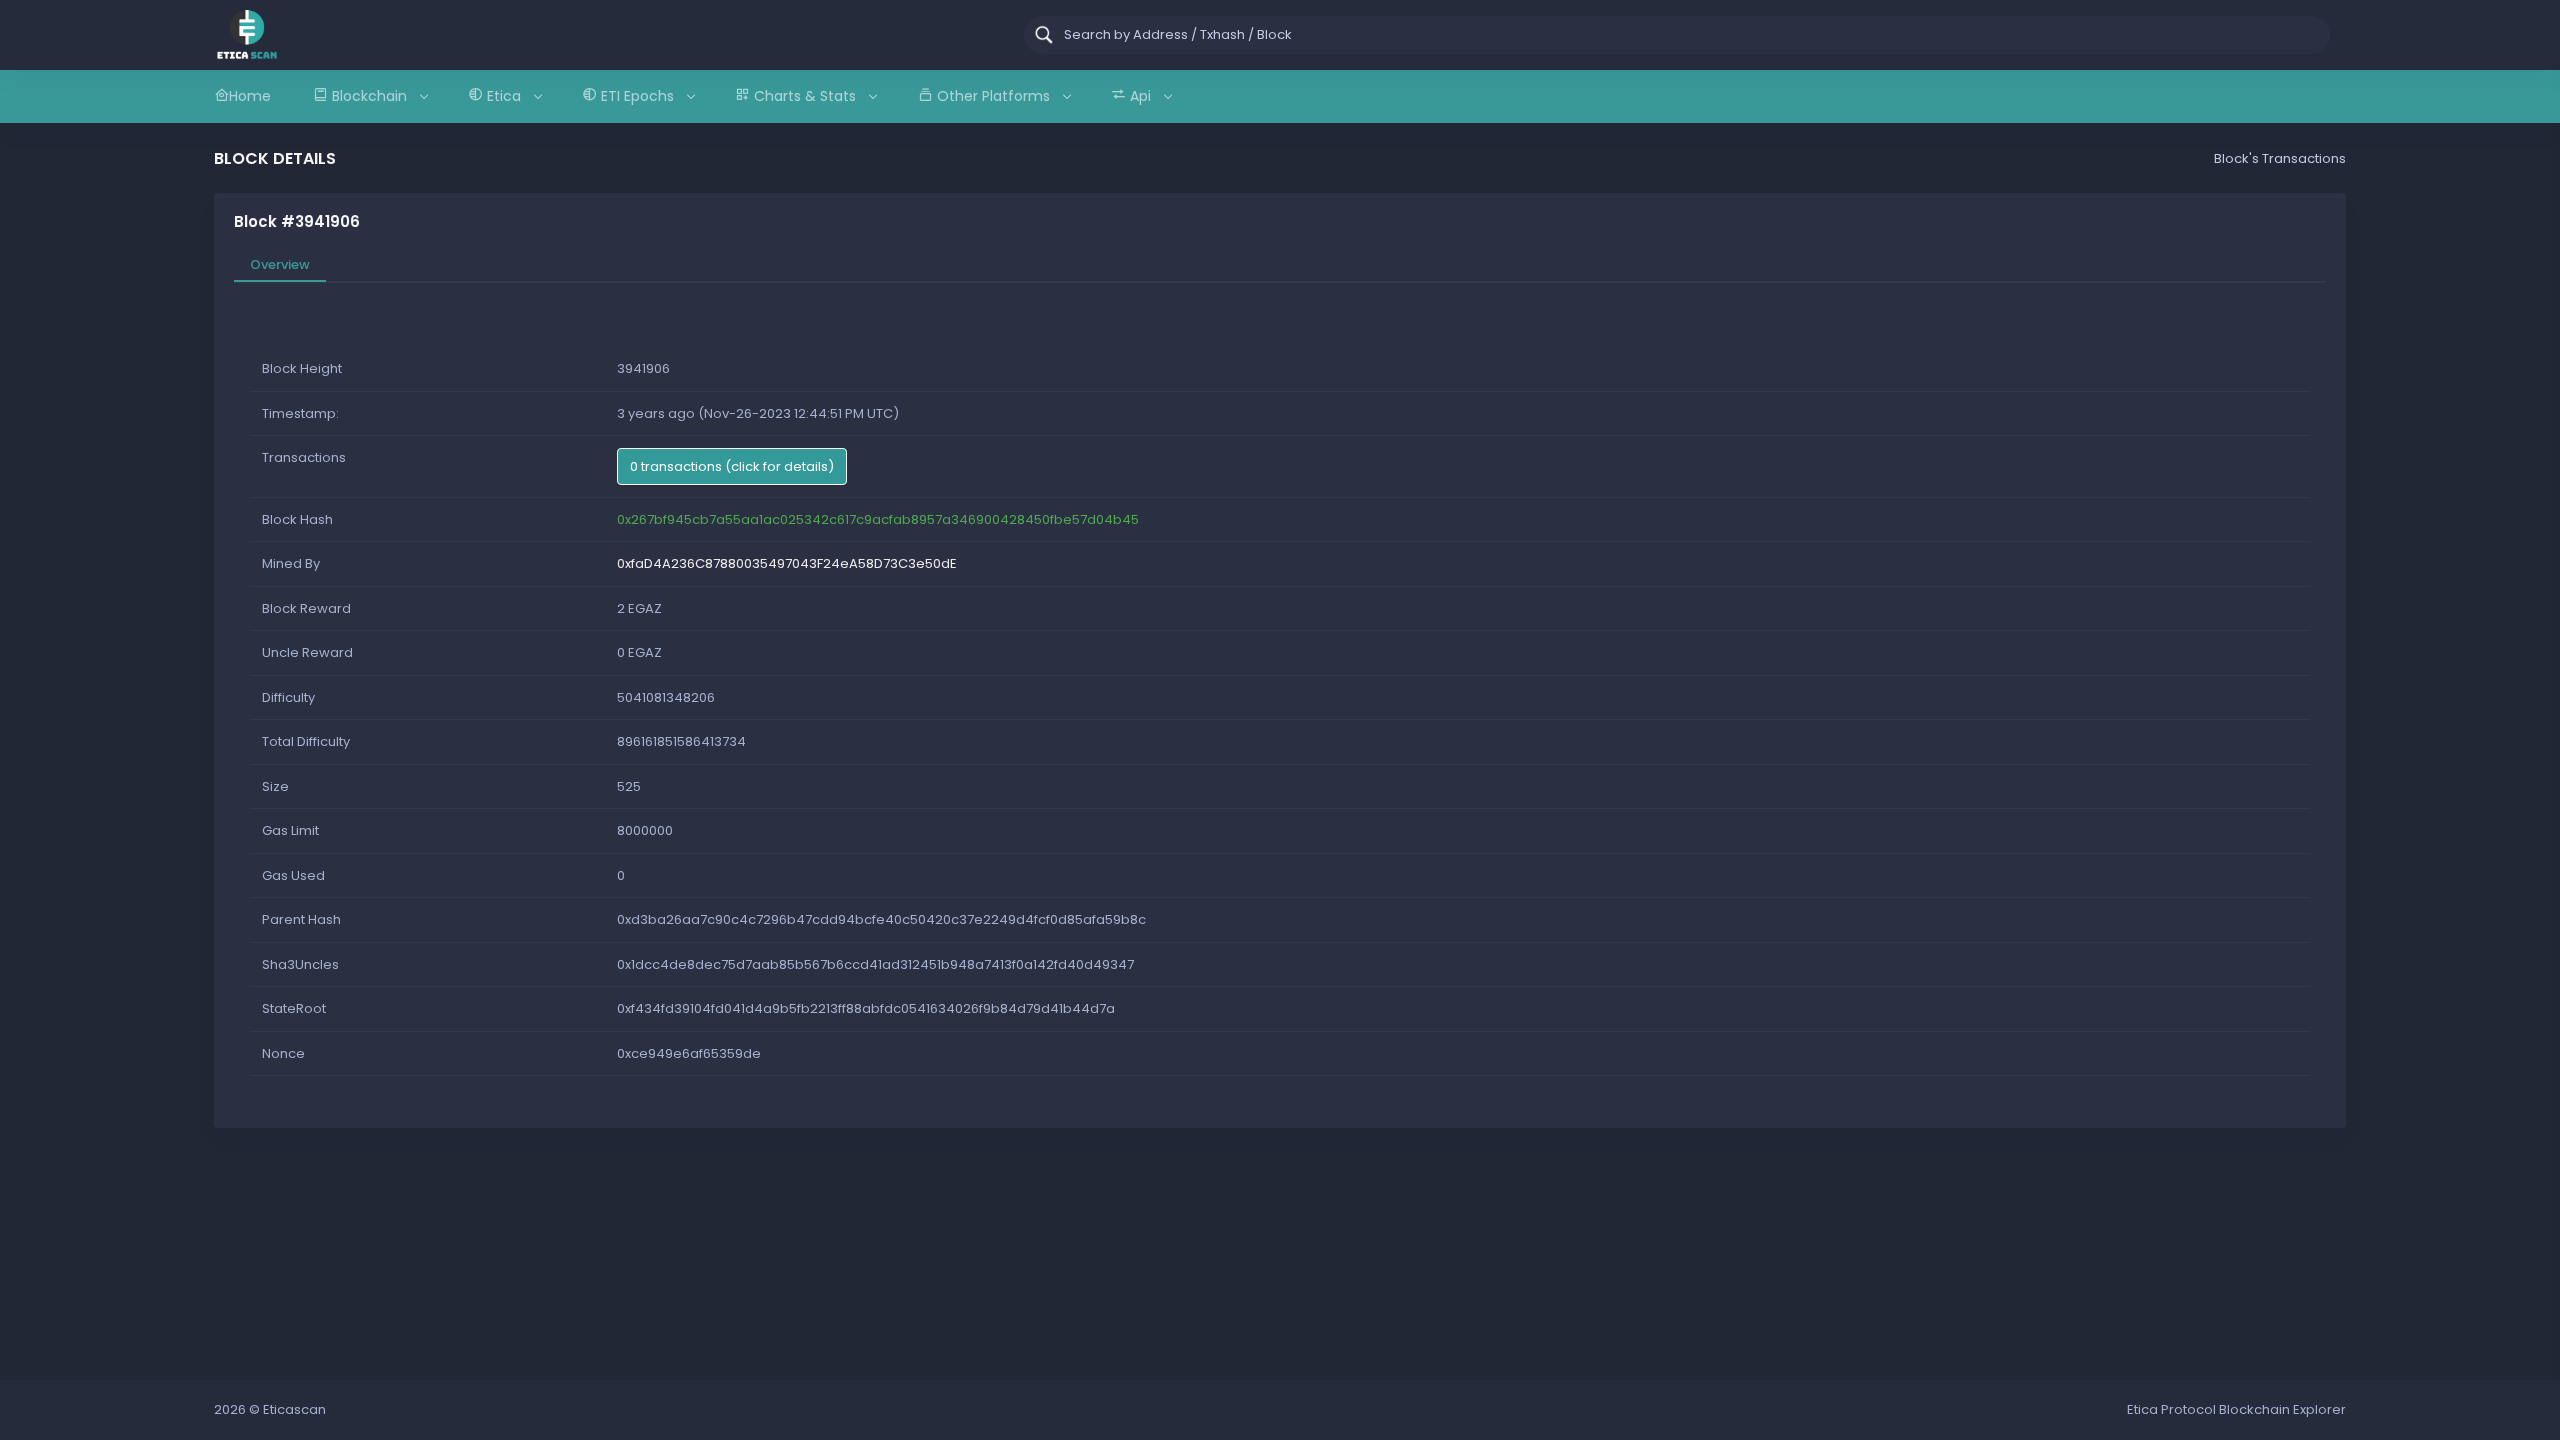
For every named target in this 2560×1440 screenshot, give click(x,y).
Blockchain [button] (369, 96)
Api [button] (1140, 96)
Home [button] (250, 96)
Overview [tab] (280, 264)
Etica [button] (504, 96)
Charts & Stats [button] (805, 96)
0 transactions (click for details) (732, 466)
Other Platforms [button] (993, 96)
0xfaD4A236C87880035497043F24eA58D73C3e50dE (787, 563)
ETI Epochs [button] (637, 96)
